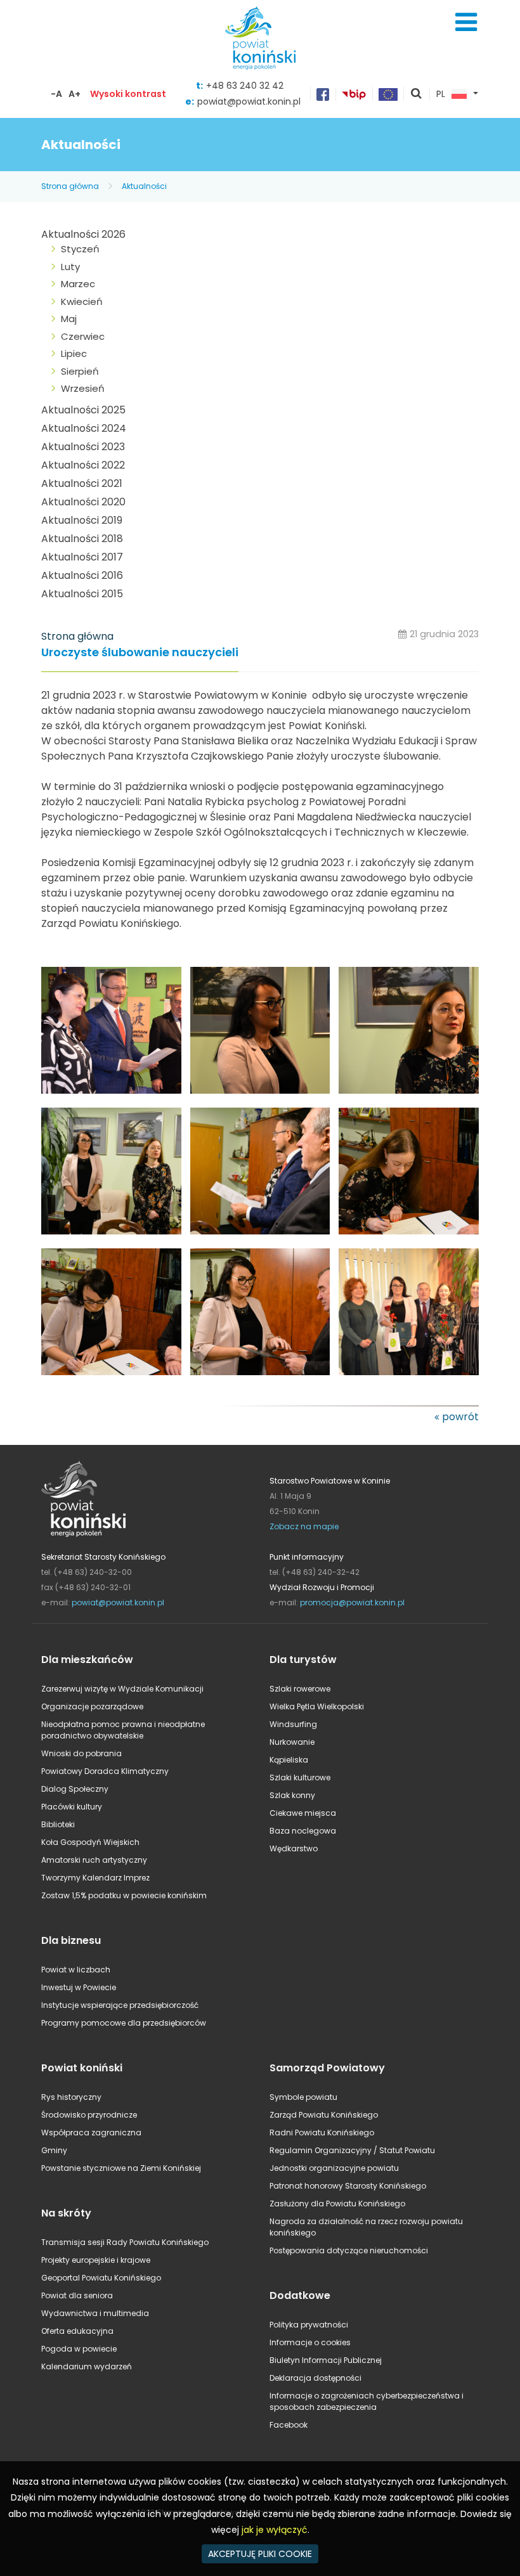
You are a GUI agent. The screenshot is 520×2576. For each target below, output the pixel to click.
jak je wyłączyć (275, 2530)
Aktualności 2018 (82, 539)
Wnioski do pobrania (81, 1753)
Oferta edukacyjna (77, 2331)
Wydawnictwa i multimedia (95, 2313)
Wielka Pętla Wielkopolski (317, 1706)
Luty (70, 267)
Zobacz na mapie (304, 1526)
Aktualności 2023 (83, 447)
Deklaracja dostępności (315, 2378)
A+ (75, 94)
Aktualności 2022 (83, 465)
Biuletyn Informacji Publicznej (326, 2360)
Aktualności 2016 (82, 575)
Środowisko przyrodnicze (89, 2115)
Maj (69, 319)
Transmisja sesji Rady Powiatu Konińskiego (125, 2242)
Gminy (54, 2150)
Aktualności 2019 (82, 520)
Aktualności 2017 (82, 557)
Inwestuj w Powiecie (79, 1987)
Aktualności (144, 186)
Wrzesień (83, 388)
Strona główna (70, 186)
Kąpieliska (289, 1760)
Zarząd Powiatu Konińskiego (324, 2115)
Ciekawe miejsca (303, 1813)
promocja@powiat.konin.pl (352, 1602)
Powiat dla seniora (77, 2295)
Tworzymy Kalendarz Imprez (95, 1878)
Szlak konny (292, 1795)
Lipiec (74, 353)
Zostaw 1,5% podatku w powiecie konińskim (124, 1895)
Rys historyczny (71, 2097)
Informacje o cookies (310, 2342)
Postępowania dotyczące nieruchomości (349, 2250)
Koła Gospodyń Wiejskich (90, 1842)
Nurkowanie (292, 1742)
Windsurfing (293, 1724)
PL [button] (441, 94)
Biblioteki (58, 1824)
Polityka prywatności (309, 2325)
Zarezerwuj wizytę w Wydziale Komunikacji (122, 1689)
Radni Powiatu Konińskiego (322, 2133)
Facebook (289, 2425)
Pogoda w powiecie (79, 2349)
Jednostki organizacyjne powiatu (334, 2168)
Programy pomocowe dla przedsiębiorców (124, 2023)
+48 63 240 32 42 (245, 86)
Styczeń (80, 249)
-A (56, 94)
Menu (466, 22)
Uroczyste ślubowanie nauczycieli (140, 653)
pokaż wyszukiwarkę (417, 94)
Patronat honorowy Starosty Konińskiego (348, 2186)
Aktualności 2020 (83, 502)
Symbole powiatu (303, 2097)
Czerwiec (83, 336)
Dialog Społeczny (75, 1789)
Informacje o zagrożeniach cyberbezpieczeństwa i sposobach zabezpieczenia (367, 2401)
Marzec (78, 284)
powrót (460, 1417)
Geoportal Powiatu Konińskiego (101, 2278)
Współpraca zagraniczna (91, 2133)
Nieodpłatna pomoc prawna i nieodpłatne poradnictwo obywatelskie (123, 1730)
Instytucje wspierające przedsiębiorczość (120, 2005)
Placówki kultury (72, 1807)
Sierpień (80, 371)
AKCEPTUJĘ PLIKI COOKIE (260, 2554)
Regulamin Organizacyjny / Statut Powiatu (352, 2150)
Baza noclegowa (303, 1831)
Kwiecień (82, 301)
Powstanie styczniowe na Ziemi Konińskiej (121, 2168)
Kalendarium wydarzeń (87, 2366)
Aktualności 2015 (82, 594)
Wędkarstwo (294, 1848)
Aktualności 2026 (83, 234)
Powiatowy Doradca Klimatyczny (105, 1771)
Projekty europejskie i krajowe (96, 2260)
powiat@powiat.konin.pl (249, 101)
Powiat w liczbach (76, 1970)
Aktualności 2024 (84, 428)
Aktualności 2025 (83, 410)
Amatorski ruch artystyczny (94, 1860)
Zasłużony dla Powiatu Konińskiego (337, 2204)
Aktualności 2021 (82, 483)
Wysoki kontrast (128, 94)
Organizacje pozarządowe (92, 1706)
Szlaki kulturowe (300, 1777)
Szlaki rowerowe (300, 1689)
